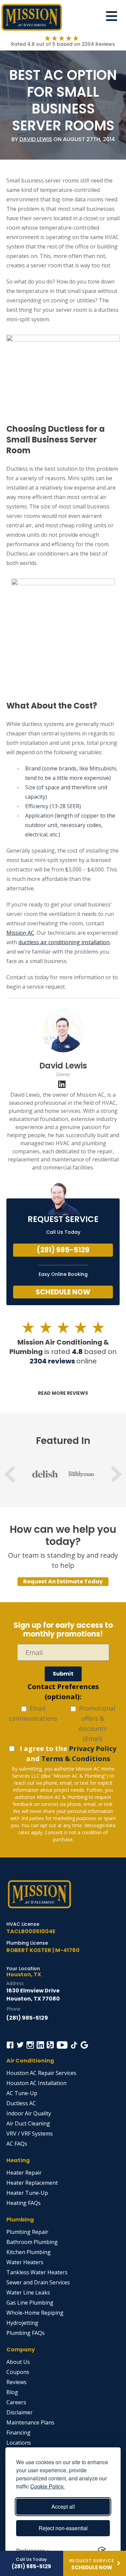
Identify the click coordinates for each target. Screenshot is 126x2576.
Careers (16, 2402)
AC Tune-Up (22, 2093)
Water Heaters (25, 2262)
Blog (12, 2392)
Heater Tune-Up (27, 2193)
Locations (19, 2443)
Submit (63, 1674)
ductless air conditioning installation (64, 942)
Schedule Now (63, 1292)
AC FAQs (17, 2144)
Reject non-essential (63, 2528)
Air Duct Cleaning (28, 2123)
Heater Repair (24, 2173)
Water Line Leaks (28, 2292)
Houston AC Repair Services (41, 2073)
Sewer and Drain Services (38, 2282)
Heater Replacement (32, 2183)
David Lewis (36, 139)
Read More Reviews (63, 1393)
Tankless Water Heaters (37, 2272)
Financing (18, 2433)
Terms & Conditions (76, 1759)
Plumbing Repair (27, 2232)
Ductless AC (21, 2103)
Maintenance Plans (30, 2422)
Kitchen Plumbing (29, 2252)
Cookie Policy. (47, 2486)
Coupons (18, 2372)
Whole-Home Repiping (35, 2313)
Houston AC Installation (36, 2083)
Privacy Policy (93, 1748)
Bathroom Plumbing (32, 2242)
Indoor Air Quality (29, 2113)
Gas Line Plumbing (30, 2303)
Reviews (16, 2382)
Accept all (63, 2506)
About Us (18, 2362)
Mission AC (20, 933)
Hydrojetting (22, 2323)
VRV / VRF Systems (30, 2134)
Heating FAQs (24, 2203)
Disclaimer (19, 2412)
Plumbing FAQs (26, 2333)
